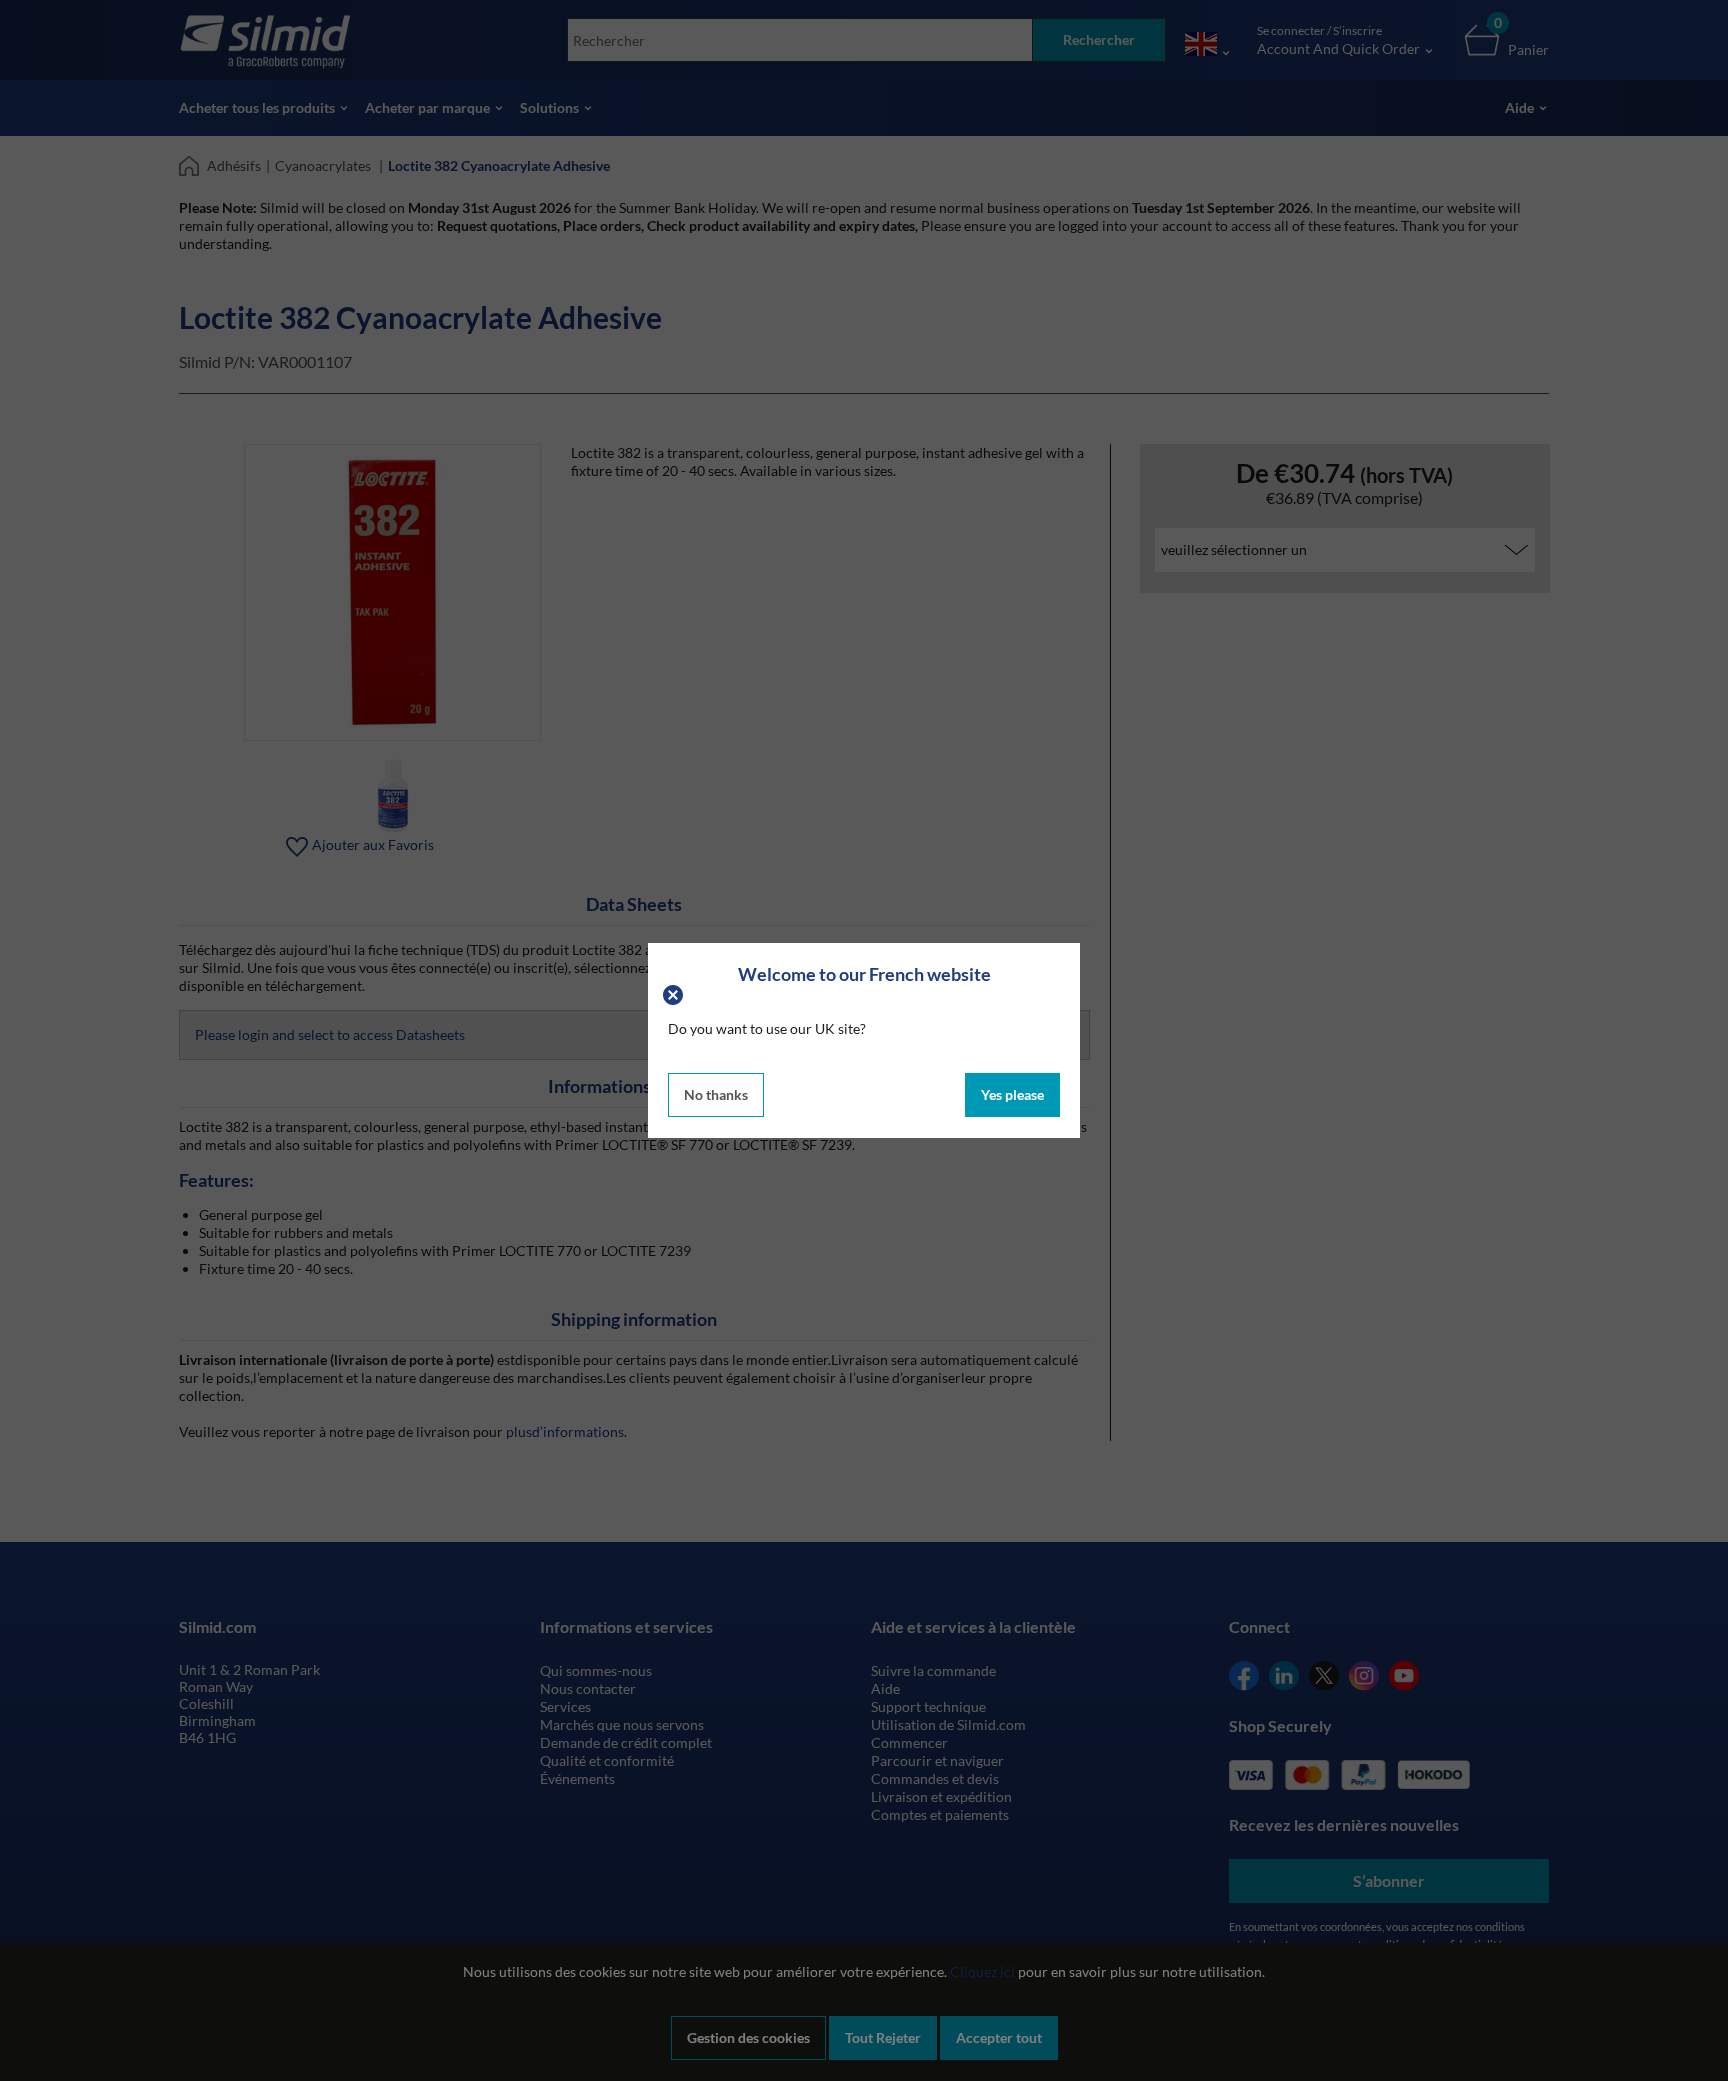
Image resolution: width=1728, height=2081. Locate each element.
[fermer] (675, 993)
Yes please (1012, 1094)
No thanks (716, 1094)
